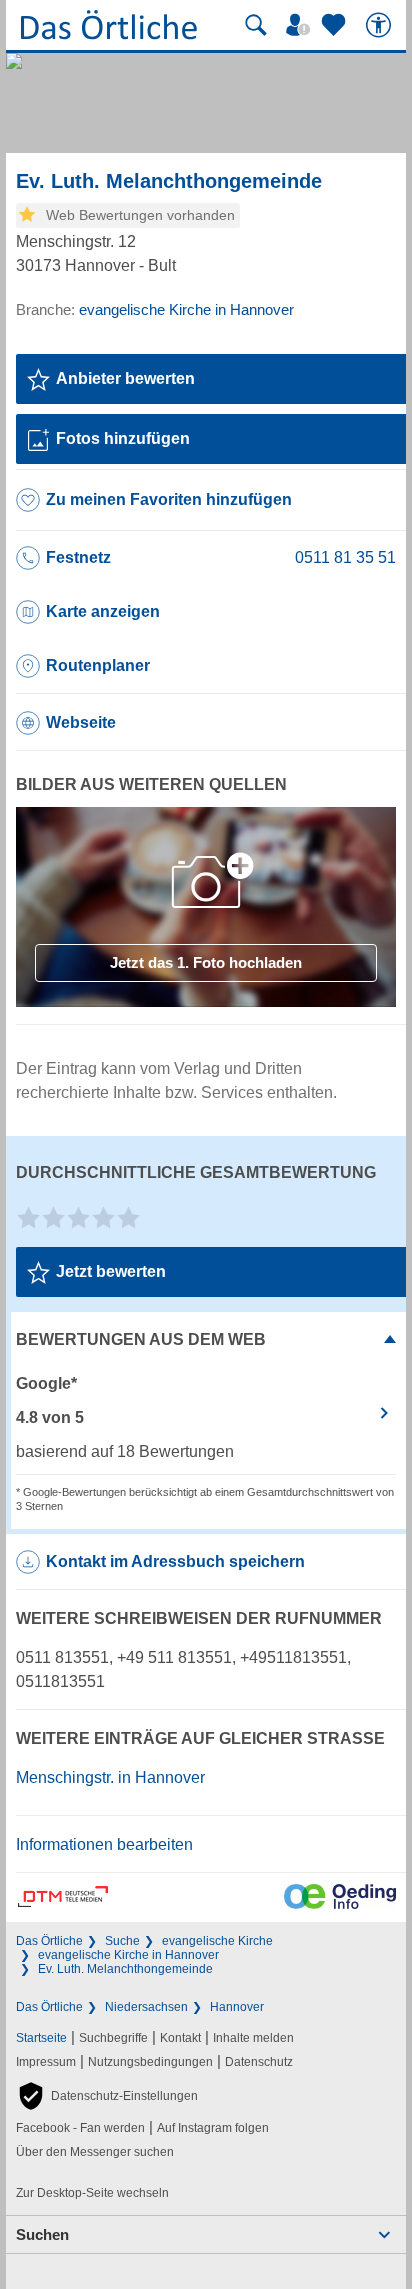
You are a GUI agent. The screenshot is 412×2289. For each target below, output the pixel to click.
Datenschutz (259, 2062)
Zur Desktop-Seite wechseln (92, 2193)
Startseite (41, 2038)
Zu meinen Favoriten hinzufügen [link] (169, 499)
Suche (122, 1941)
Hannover (237, 2007)
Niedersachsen (146, 2007)
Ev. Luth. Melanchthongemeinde (125, 1969)
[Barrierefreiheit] (381, 25)
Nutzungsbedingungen (150, 2062)
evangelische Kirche (217, 1941)
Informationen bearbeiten (104, 1844)
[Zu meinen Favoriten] (336, 25)
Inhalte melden (253, 2038)
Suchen (42, 2234)
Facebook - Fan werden (80, 2128)
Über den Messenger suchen (95, 2152)
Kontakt (180, 2038)
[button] (107, 2096)
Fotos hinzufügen (123, 438)
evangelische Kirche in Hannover (128, 1955)
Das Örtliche (49, 1941)
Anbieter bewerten (125, 378)
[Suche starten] (256, 25)
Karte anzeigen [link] (103, 611)
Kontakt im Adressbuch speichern (175, 1561)
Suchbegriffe (113, 2038)
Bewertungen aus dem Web (141, 1339)
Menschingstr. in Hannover (110, 1777)
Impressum (46, 2062)
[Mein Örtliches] (301, 25)
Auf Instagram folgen (213, 2128)
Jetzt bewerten (111, 1271)
